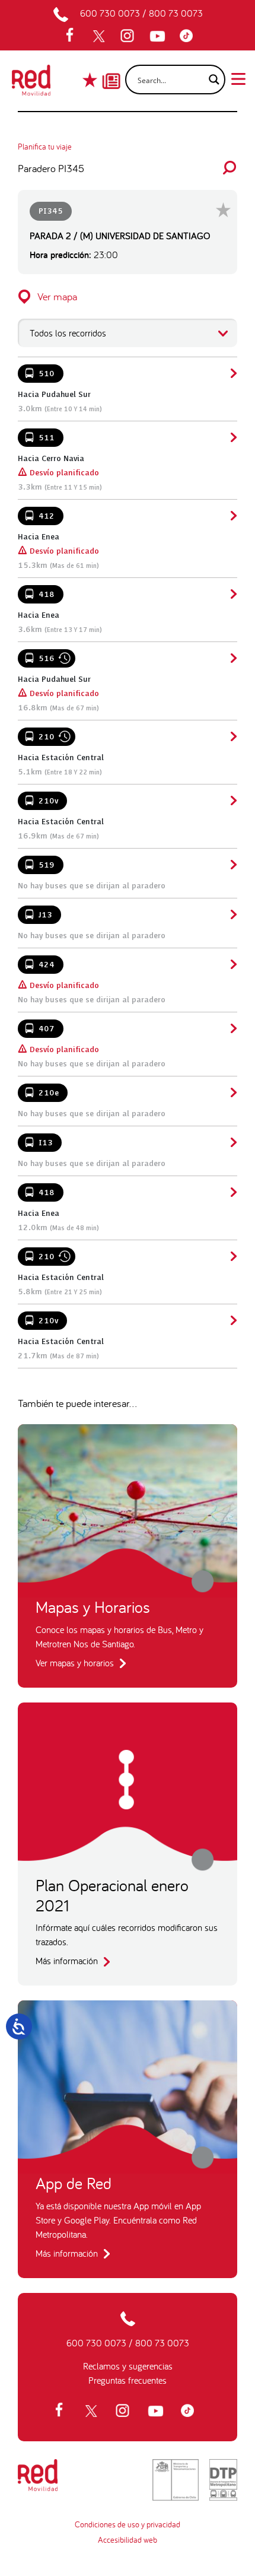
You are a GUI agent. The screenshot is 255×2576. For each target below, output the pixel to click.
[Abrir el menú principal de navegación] (238, 78)
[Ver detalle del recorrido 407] (232, 1028)
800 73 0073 (176, 13)
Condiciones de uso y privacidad (128, 2524)
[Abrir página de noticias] (111, 71)
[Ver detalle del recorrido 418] (232, 594)
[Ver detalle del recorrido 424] (232, 964)
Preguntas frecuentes (128, 2380)
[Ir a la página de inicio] (31, 84)
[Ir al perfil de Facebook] (74, 36)
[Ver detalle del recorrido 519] (232, 865)
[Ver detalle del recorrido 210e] (232, 1092)
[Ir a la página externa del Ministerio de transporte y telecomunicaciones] (176, 2480)
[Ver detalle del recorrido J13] (232, 914)
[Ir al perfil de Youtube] (159, 36)
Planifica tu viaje (45, 147)
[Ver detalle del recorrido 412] (232, 516)
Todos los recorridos (68, 333)
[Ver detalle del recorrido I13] (232, 1142)
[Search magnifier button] (211, 80)
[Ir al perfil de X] (100, 36)
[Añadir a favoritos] (223, 210)
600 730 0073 (110, 13)
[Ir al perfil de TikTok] (189, 36)
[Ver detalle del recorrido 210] (232, 736)
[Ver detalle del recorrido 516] (232, 658)
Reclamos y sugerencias (128, 2366)
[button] (128, 296)
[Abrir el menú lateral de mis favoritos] (91, 80)
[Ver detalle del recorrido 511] (232, 437)
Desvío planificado (58, 473)
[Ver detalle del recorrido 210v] (232, 801)
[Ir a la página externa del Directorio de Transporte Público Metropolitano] (223, 2480)
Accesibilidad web (128, 2540)
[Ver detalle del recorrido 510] (232, 373)
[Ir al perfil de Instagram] (129, 36)
